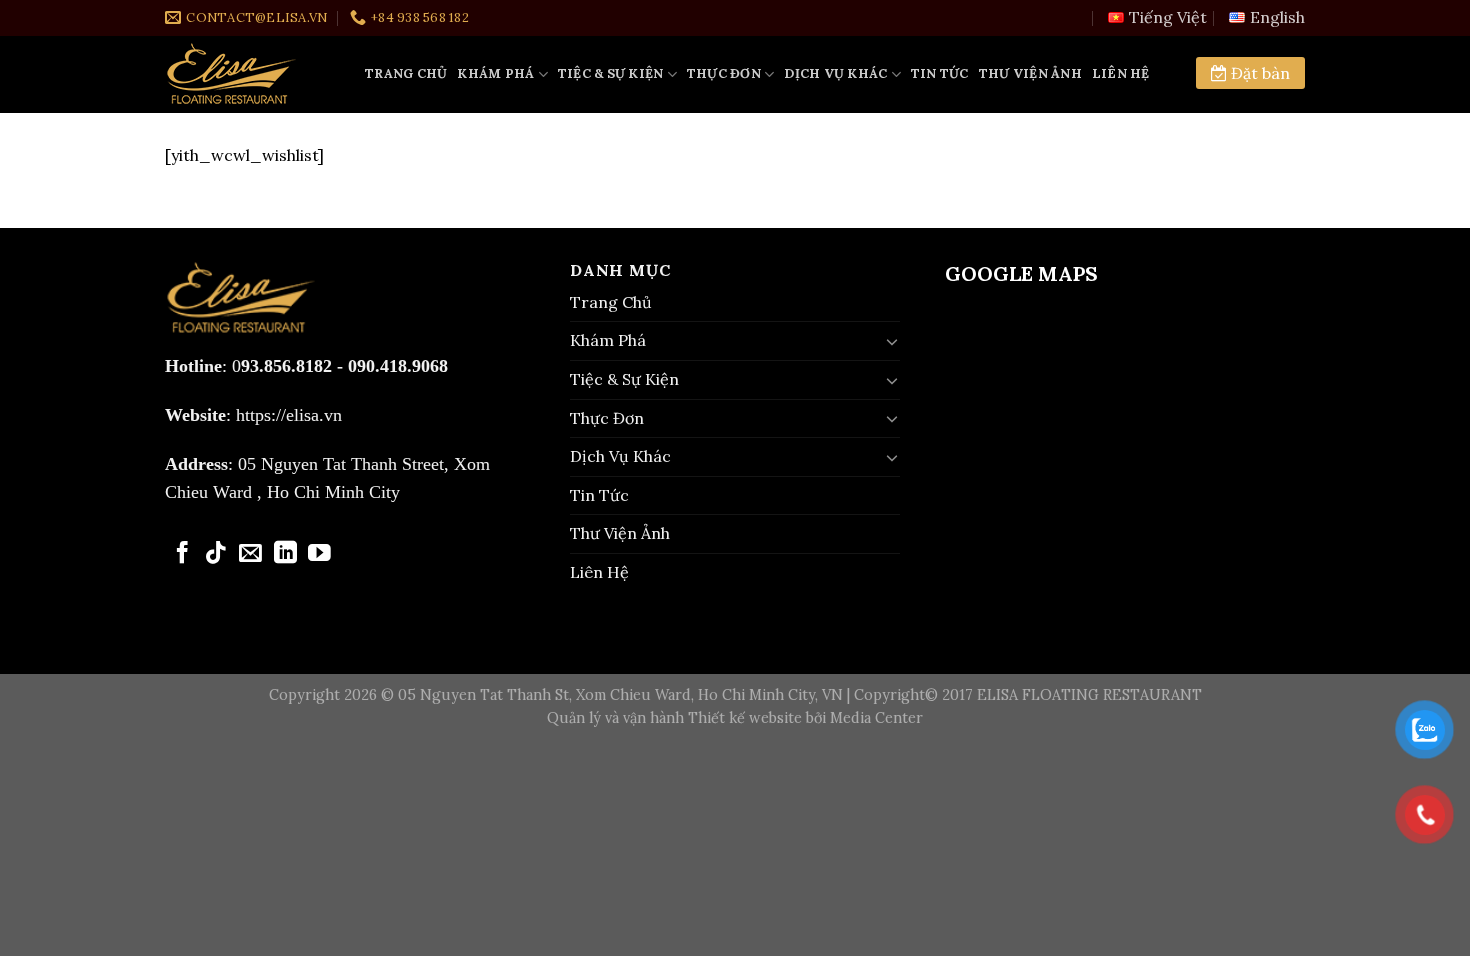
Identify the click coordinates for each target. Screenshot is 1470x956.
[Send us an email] (250, 554)
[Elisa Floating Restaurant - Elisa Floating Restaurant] (250, 74)
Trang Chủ (406, 73)
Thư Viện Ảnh (1030, 73)
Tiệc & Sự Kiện (611, 73)
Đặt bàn (1258, 73)
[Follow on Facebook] (182, 554)
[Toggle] (892, 341)
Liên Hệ (1121, 73)
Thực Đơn (724, 73)
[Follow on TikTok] (216, 554)
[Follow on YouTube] (319, 554)
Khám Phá (495, 73)
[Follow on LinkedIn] (285, 554)
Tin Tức (940, 73)
